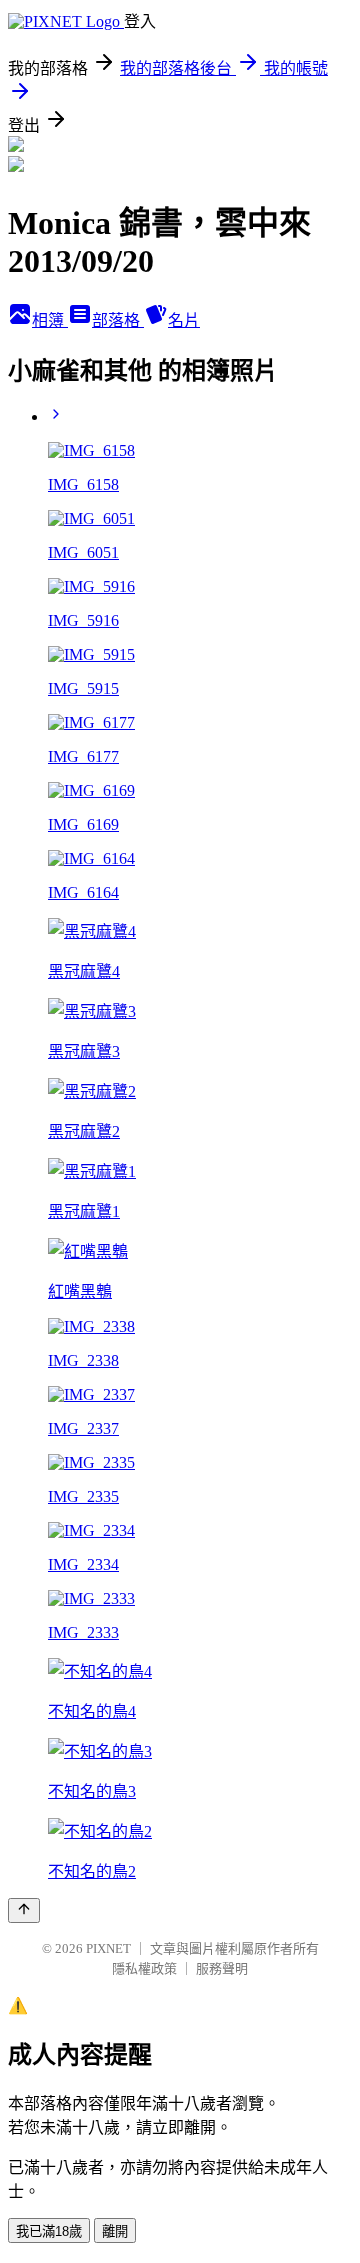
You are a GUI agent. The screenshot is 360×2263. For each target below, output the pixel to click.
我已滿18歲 (49, 2231)
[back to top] (24, 1910)
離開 (115, 2231)
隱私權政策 (144, 1968)
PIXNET (108, 1948)
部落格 (118, 320)
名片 (184, 320)
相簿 (50, 320)
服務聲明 (222, 1968)
